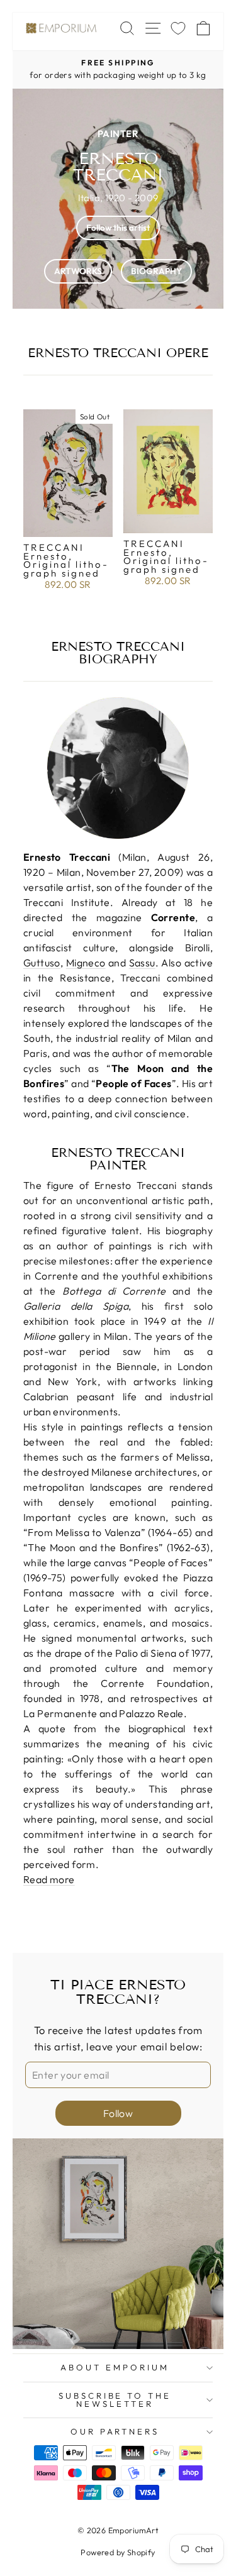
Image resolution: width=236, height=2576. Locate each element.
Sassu (142, 963)
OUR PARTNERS (115, 2431)
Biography (156, 271)
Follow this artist (118, 228)
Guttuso (42, 963)
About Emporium (115, 2367)
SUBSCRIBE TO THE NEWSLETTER (115, 2400)
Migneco (86, 963)
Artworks (78, 271)
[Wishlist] (178, 28)
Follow (118, 2113)
